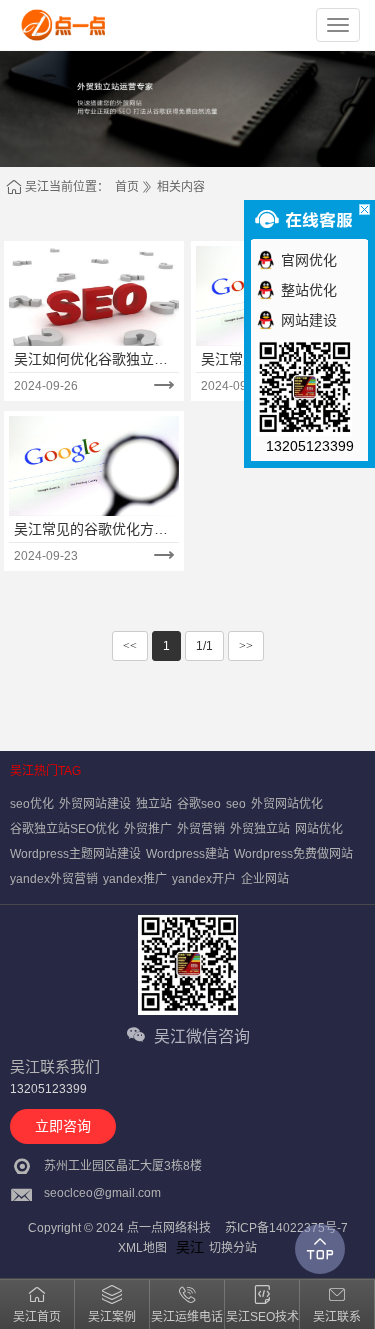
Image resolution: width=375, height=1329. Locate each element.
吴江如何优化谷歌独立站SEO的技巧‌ (91, 360)
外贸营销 (201, 829)
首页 (127, 187)
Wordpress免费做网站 (293, 854)
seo (236, 804)
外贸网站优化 (287, 804)
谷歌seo (199, 804)
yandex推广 (135, 879)
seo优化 (32, 804)
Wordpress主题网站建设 (75, 854)
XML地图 (142, 1248)
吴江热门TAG (45, 771)
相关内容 (181, 187)
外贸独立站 (260, 829)
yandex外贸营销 (54, 879)
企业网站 (265, 879)
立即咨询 (63, 1126)
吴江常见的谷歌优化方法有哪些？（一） (91, 530)
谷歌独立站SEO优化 (64, 829)
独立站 (154, 804)
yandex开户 (204, 879)
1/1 (204, 646)
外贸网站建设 (95, 804)
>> (246, 646)
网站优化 (319, 829)
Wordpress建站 (187, 854)
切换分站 (233, 1248)
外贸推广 (148, 829)
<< (130, 646)
